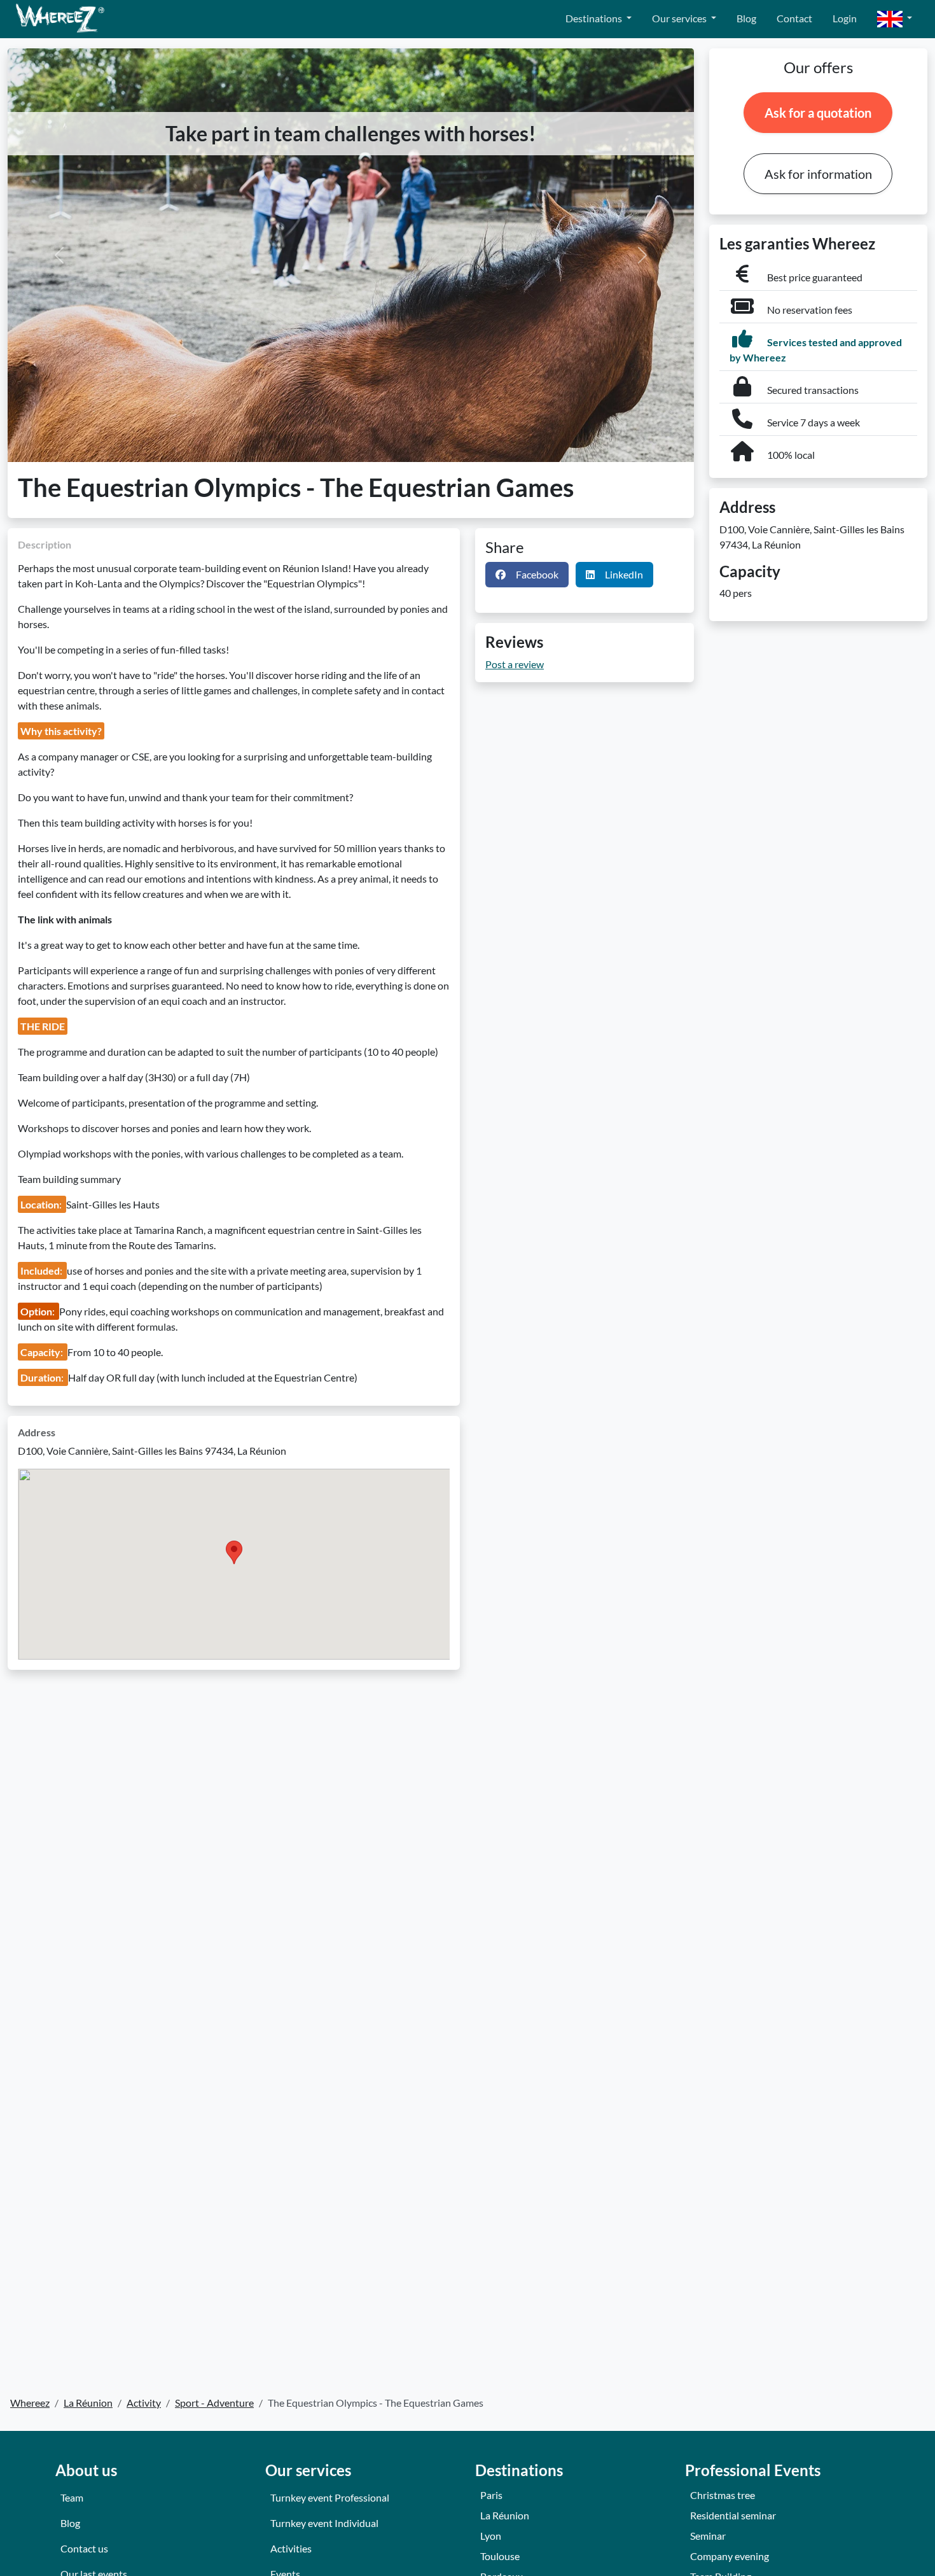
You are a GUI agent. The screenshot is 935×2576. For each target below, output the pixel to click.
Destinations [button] (595, 18)
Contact (794, 18)
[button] (895, 19)
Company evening (730, 2556)
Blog (746, 18)
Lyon (491, 2536)
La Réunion (505, 2515)
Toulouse (500, 2556)
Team (72, 2497)
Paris (491, 2495)
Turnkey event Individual (324, 2523)
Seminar (708, 2536)
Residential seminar (733, 2515)
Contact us (84, 2548)
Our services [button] (680, 18)
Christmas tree (723, 2495)
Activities (291, 2548)
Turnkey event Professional (330, 2497)
